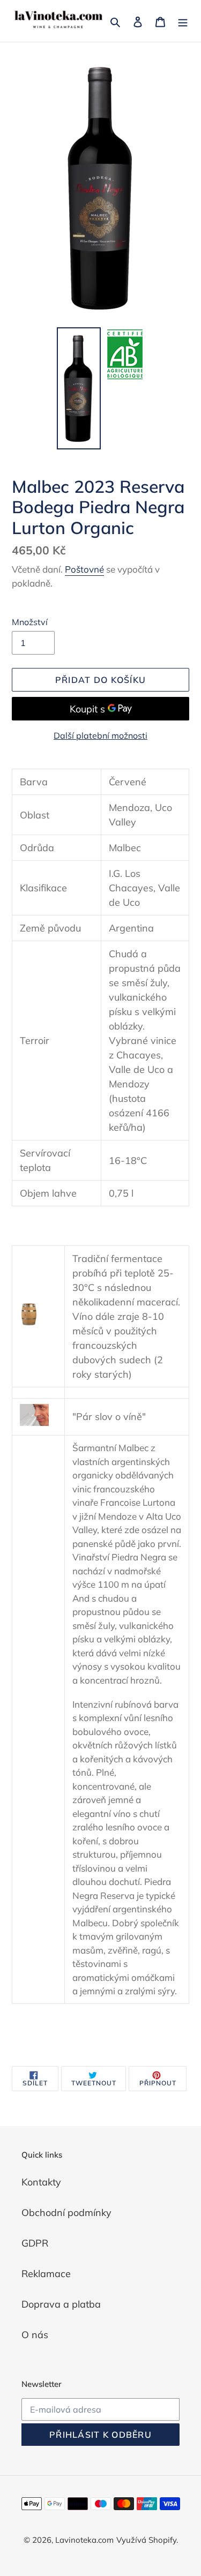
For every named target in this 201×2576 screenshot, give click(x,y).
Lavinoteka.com (84, 2540)
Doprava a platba (61, 2304)
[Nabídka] (183, 21)
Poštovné (84, 569)
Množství (30, 622)
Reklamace (46, 2274)
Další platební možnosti (100, 735)
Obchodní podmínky (66, 2213)
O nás (35, 2335)
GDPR (35, 2243)
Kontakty (41, 2182)
